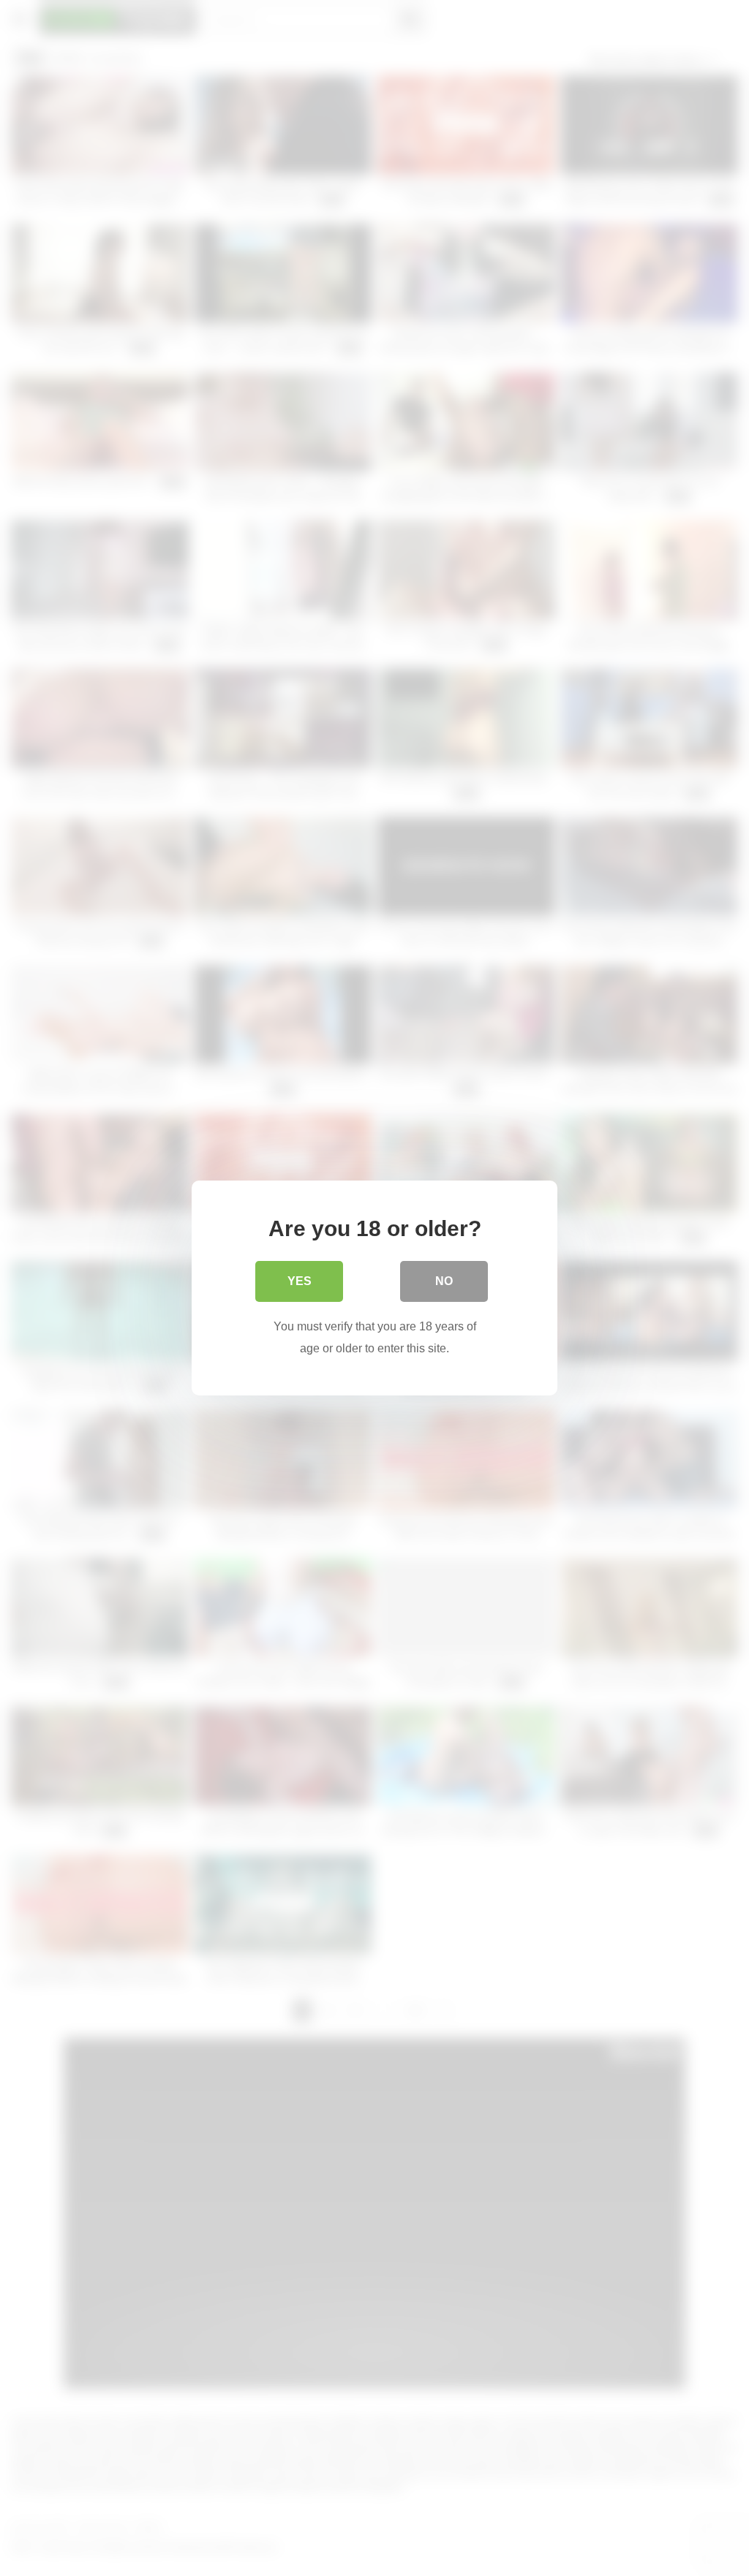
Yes (300, 1281)
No (444, 1281)
